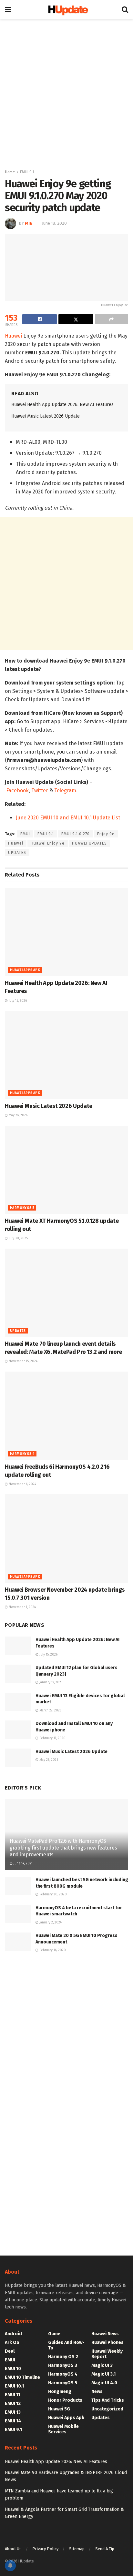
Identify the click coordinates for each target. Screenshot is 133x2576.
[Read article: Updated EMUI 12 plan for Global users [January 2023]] (18, 1674)
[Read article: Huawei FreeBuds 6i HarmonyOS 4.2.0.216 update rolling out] (66, 1416)
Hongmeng (60, 2392)
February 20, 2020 (53, 1894)
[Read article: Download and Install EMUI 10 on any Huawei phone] (18, 1730)
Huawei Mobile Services (63, 2429)
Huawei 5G (59, 2409)
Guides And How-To (66, 2345)
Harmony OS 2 (63, 2357)
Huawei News (105, 2334)
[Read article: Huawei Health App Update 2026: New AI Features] (66, 932)
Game (54, 2334)
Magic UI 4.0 (104, 2383)
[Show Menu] (8, 10)
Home (10, 172)
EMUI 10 (13, 2369)
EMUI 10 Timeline (22, 2377)
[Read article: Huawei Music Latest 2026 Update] (66, 1055)
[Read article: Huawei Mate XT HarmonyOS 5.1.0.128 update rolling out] (66, 1170)
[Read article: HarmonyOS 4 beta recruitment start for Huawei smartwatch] (18, 1914)
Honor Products (65, 2400)
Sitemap (77, 2549)
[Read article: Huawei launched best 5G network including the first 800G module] (18, 1886)
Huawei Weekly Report (107, 2354)
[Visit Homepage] (66, 10)
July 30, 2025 (18, 1238)
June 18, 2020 (54, 223)
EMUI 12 (13, 2404)
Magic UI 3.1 (103, 2374)
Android (13, 2334)
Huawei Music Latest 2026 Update (46, 416)
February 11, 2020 (52, 1738)
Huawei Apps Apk (25, 970)
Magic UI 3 (102, 2365)
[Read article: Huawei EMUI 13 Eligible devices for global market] (18, 1702)
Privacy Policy (45, 2549)
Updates (18, 1331)
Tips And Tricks (108, 2400)
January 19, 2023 (51, 1682)
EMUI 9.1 (27, 172)
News (97, 2392)
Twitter (40, 791)
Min (29, 223)
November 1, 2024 (22, 1607)
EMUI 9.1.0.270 (76, 834)
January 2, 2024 (50, 1922)
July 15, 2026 (17, 1001)
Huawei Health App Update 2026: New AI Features (62, 405)
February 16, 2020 (52, 1950)
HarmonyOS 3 (63, 2365)
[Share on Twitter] (76, 319)
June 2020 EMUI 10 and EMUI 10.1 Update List (68, 818)
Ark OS (12, 2343)
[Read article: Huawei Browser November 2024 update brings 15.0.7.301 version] (66, 1538)
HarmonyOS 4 (22, 1454)
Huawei (13, 336)
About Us (13, 2549)
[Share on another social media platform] (112, 319)
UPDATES (17, 853)
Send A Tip (105, 2549)
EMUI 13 (13, 2412)
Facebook (17, 791)
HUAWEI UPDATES (89, 843)
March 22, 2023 (50, 1710)
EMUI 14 (13, 2421)
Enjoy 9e (106, 834)
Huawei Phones (107, 2343)
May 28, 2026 (18, 1115)
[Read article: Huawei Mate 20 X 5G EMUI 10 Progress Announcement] (18, 1942)
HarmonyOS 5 (22, 1208)
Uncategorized (107, 2409)
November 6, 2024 (22, 1484)
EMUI (25, 834)
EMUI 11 (12, 2395)
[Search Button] (125, 10)
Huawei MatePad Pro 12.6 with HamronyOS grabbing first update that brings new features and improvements (63, 1848)
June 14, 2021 (23, 1863)
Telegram (65, 791)
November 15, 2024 (23, 1361)
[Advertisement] (66, 92)
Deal (10, 2351)
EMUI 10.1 (14, 2386)
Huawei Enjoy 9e (48, 843)
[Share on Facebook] (40, 319)
